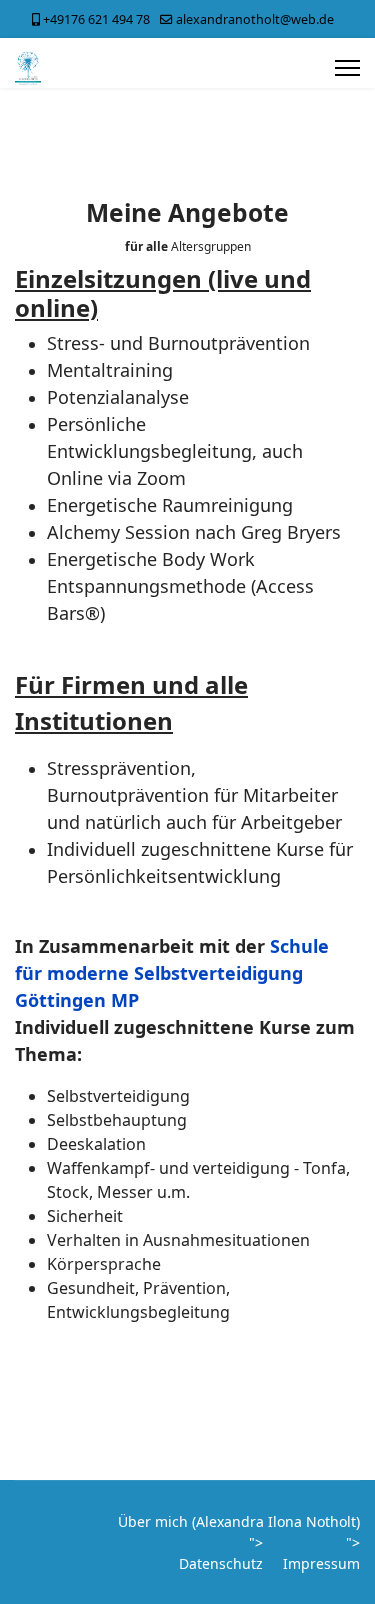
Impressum (321, 1563)
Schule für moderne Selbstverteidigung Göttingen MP (172, 973)
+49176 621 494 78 (96, 19)
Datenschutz (221, 1563)
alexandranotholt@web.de (255, 19)
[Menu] (347, 68)
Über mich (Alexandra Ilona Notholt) (239, 1521)
